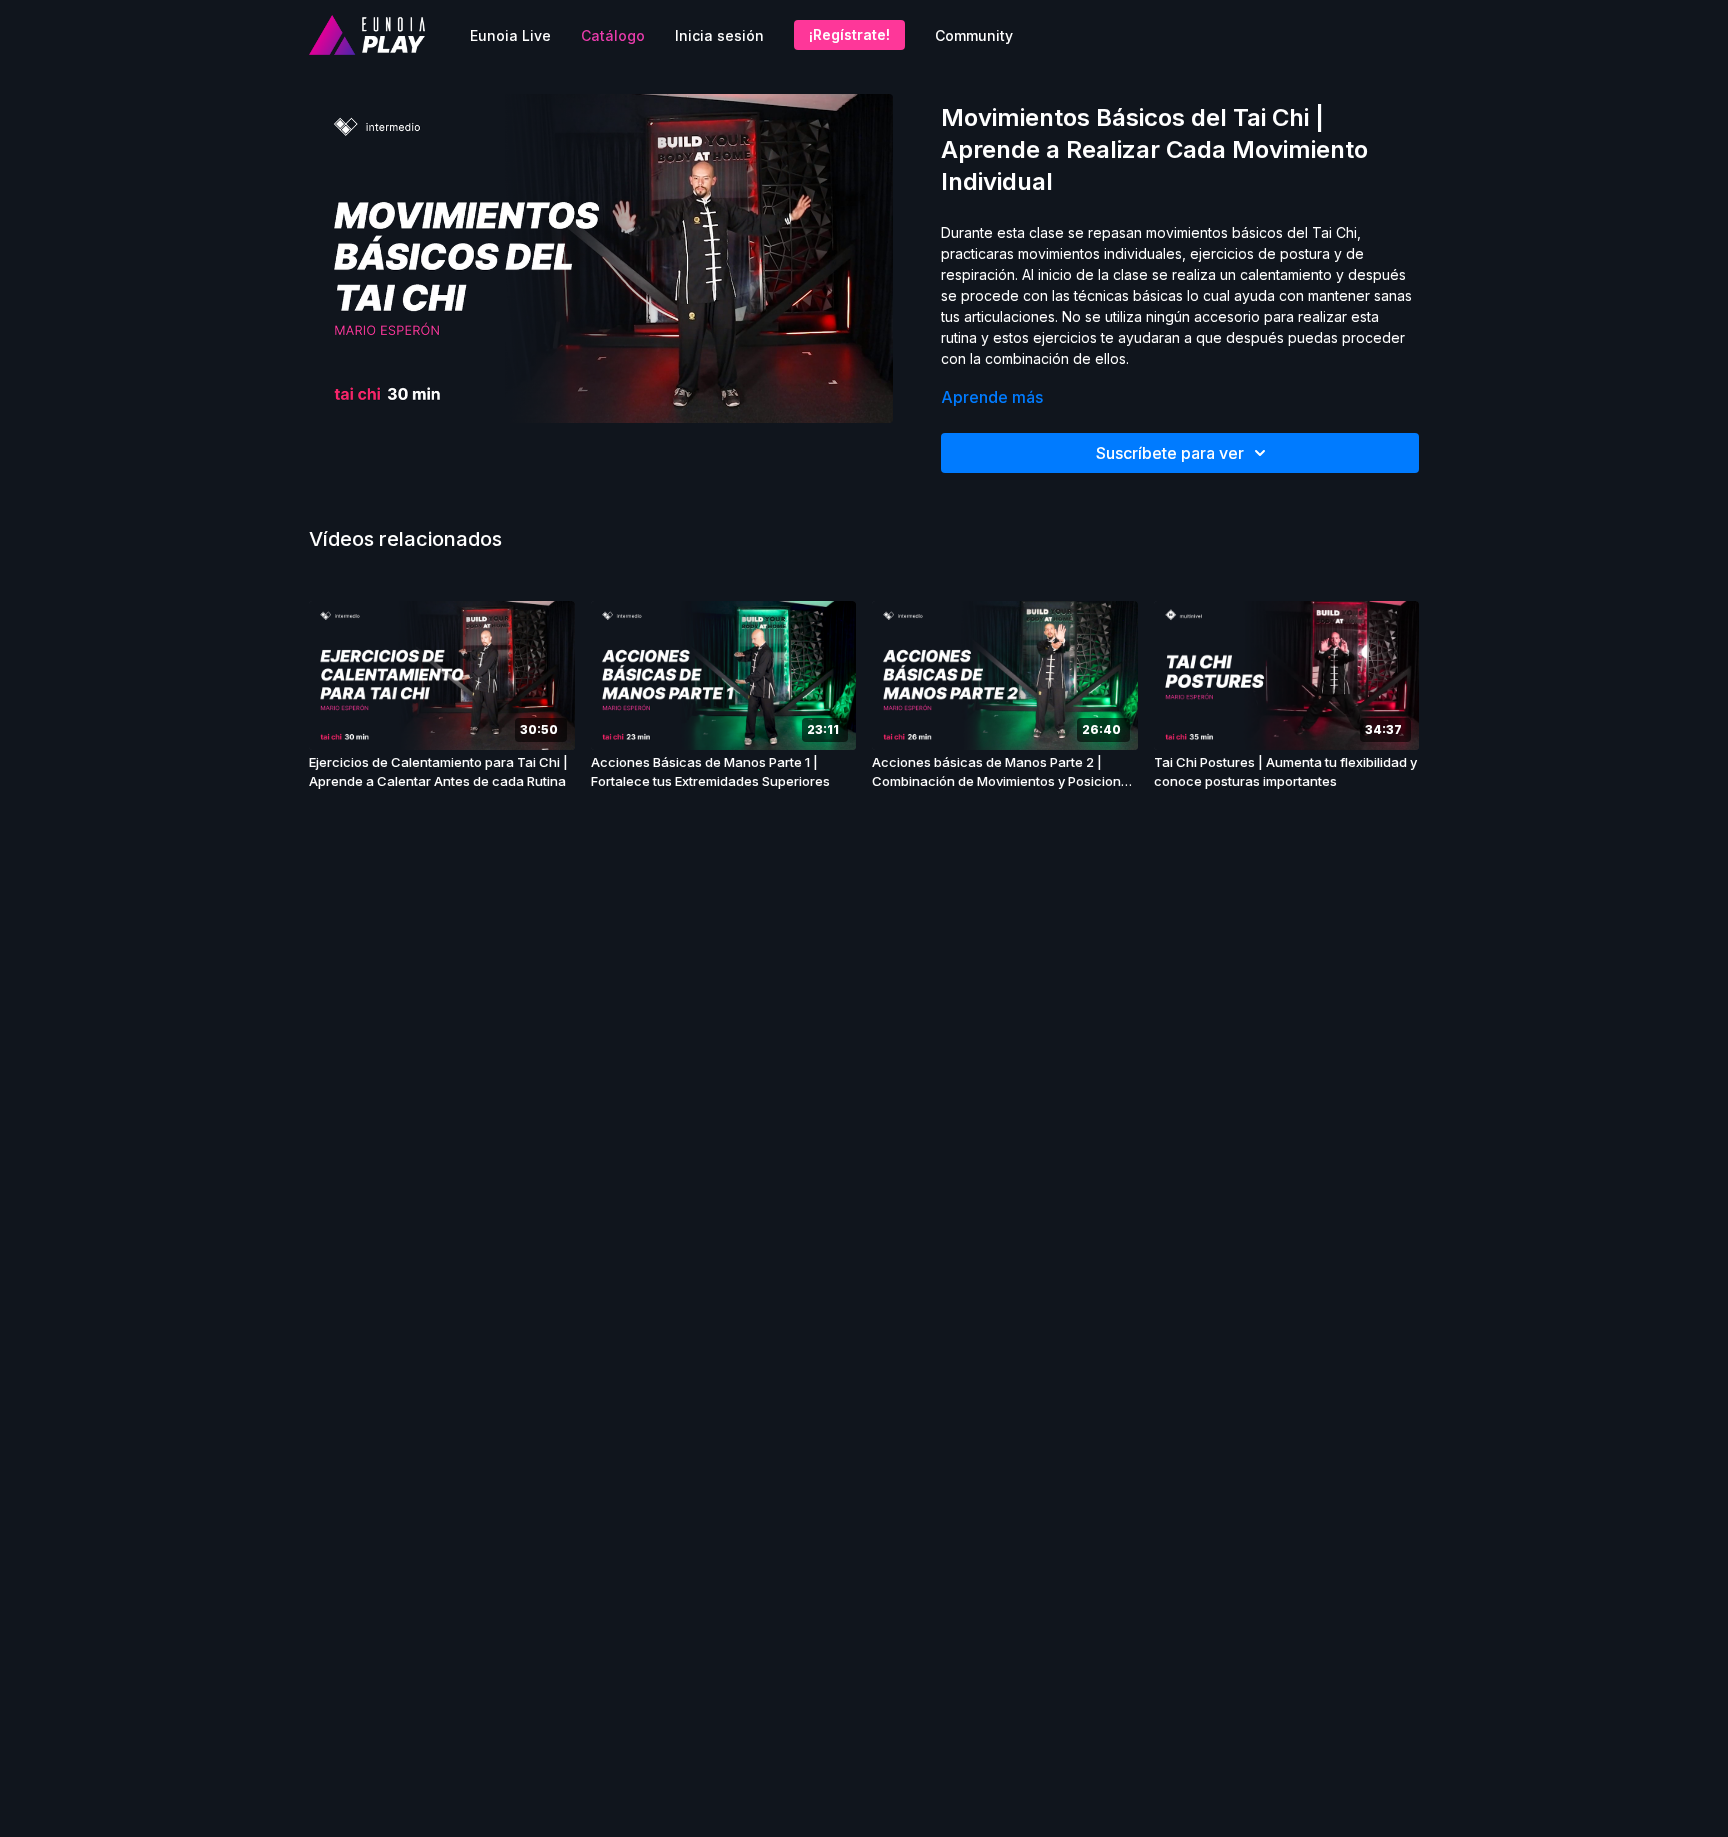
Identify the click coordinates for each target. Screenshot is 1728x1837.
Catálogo (613, 35)
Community (974, 35)
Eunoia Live (510, 35)
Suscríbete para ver (1170, 453)
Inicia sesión (719, 35)
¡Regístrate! (849, 34)
